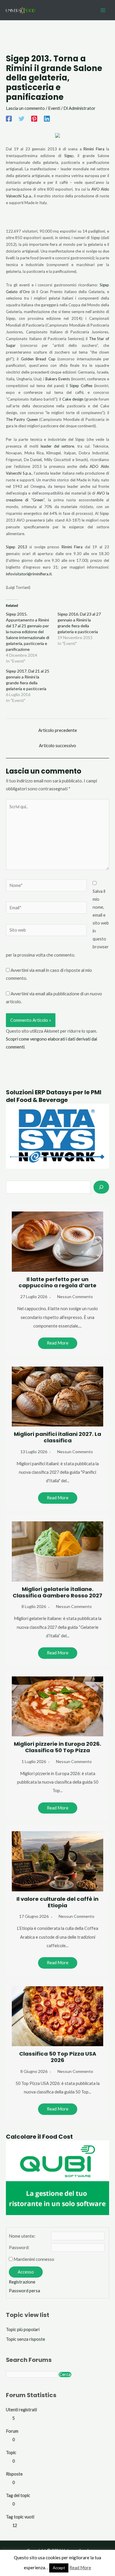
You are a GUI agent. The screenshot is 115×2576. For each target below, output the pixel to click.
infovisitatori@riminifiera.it (29, 574)
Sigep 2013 (18, 547)
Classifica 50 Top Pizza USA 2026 (58, 2057)
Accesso (26, 2272)
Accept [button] (59, 2568)
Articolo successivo (57, 746)
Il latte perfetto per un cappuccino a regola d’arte (57, 1282)
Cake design (73, 399)
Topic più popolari (23, 2329)
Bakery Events (58, 379)
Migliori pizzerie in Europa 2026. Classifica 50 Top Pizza (57, 1747)
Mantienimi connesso (34, 2259)
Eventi (54, 108)
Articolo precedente (58, 730)
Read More (58, 1343)
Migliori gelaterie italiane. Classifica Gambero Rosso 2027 (57, 1592)
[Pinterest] (34, 119)
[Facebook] (9, 119)
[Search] (101, 1187)
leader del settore (57, 446)
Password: (19, 2248)
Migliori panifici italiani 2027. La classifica (57, 1437)
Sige (68, 156)
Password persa (24, 2291)
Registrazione (22, 2282)
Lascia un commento (25, 108)
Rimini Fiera (94, 149)
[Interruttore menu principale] (103, 10)
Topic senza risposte (26, 2339)
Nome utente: (22, 2236)
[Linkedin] (47, 119)
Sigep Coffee (81, 386)
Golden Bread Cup (38, 359)
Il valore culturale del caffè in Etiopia (57, 1902)
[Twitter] (22, 119)
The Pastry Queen (22, 419)
